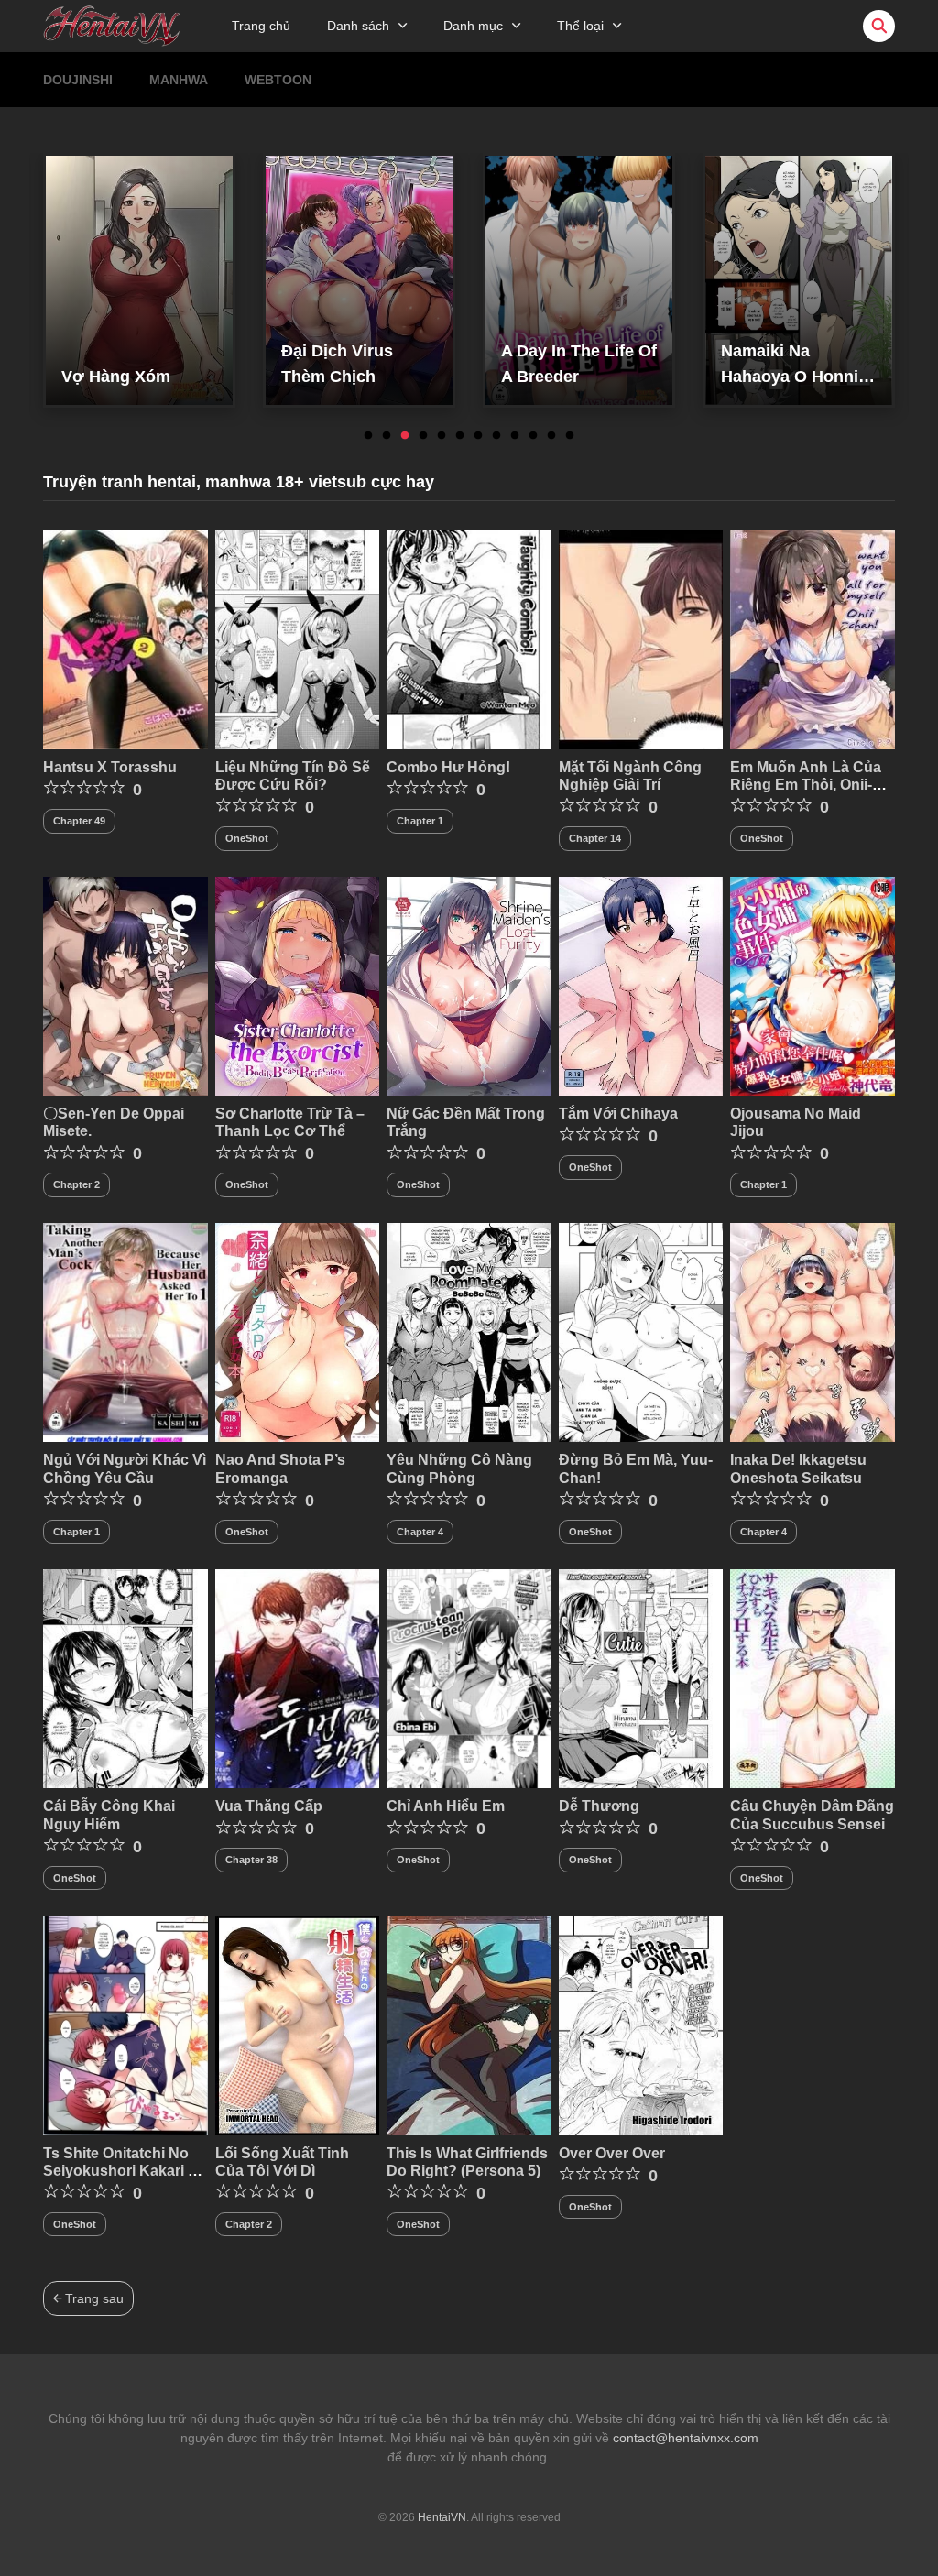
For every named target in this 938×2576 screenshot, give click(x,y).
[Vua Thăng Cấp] (298, 1677)
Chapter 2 (76, 1184)
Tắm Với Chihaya (618, 1113)
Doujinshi (78, 80)
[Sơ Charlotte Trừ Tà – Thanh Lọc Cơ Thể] (298, 985)
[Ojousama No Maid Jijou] (813, 985)
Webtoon (278, 80)
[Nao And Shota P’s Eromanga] (298, 1331)
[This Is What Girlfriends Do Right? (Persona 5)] (469, 2025)
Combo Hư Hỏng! (448, 767)
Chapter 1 (420, 821)
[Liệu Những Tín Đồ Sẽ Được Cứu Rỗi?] (298, 639)
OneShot (247, 838)
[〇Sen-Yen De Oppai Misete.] (125, 985)
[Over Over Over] (641, 2025)
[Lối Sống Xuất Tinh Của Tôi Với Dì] (298, 2025)
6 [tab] (460, 436)
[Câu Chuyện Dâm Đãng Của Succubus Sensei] (813, 1677)
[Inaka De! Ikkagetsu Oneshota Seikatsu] (813, 1331)
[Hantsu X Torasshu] (125, 639)
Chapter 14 (595, 838)
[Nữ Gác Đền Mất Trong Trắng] (469, 985)
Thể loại (580, 26)
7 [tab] (478, 436)
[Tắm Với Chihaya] (641, 985)
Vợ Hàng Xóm (116, 377)
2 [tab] (387, 436)
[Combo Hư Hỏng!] (469, 639)
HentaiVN (442, 2517)
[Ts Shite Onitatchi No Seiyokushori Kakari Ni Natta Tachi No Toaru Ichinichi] (125, 2025)
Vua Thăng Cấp (269, 1806)
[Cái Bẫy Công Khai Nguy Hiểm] (125, 1677)
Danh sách (358, 26)
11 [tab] (551, 436)
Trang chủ (261, 26)
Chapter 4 (420, 1532)
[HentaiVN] (112, 25)
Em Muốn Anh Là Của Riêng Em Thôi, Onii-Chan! (806, 785)
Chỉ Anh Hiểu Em (446, 1806)
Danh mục (473, 26)
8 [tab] (496, 436)
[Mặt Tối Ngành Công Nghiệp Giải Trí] (641, 639)
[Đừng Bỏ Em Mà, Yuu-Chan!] (641, 1331)
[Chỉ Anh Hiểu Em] (469, 1677)
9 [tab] (515, 436)
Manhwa (179, 80)
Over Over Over (612, 2153)
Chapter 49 (79, 821)
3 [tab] (405, 436)
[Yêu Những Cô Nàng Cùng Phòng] (469, 1331)
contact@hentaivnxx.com (686, 2438)
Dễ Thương (599, 1806)
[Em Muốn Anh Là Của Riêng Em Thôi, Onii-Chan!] (813, 639)
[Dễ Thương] (641, 1677)
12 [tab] (570, 436)
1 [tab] (368, 436)
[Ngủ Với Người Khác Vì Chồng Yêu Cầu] (125, 1331)
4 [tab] (423, 436)
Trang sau (93, 2298)
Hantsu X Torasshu (110, 767)
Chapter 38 (251, 1860)
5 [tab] (442, 436)
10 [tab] (533, 436)
